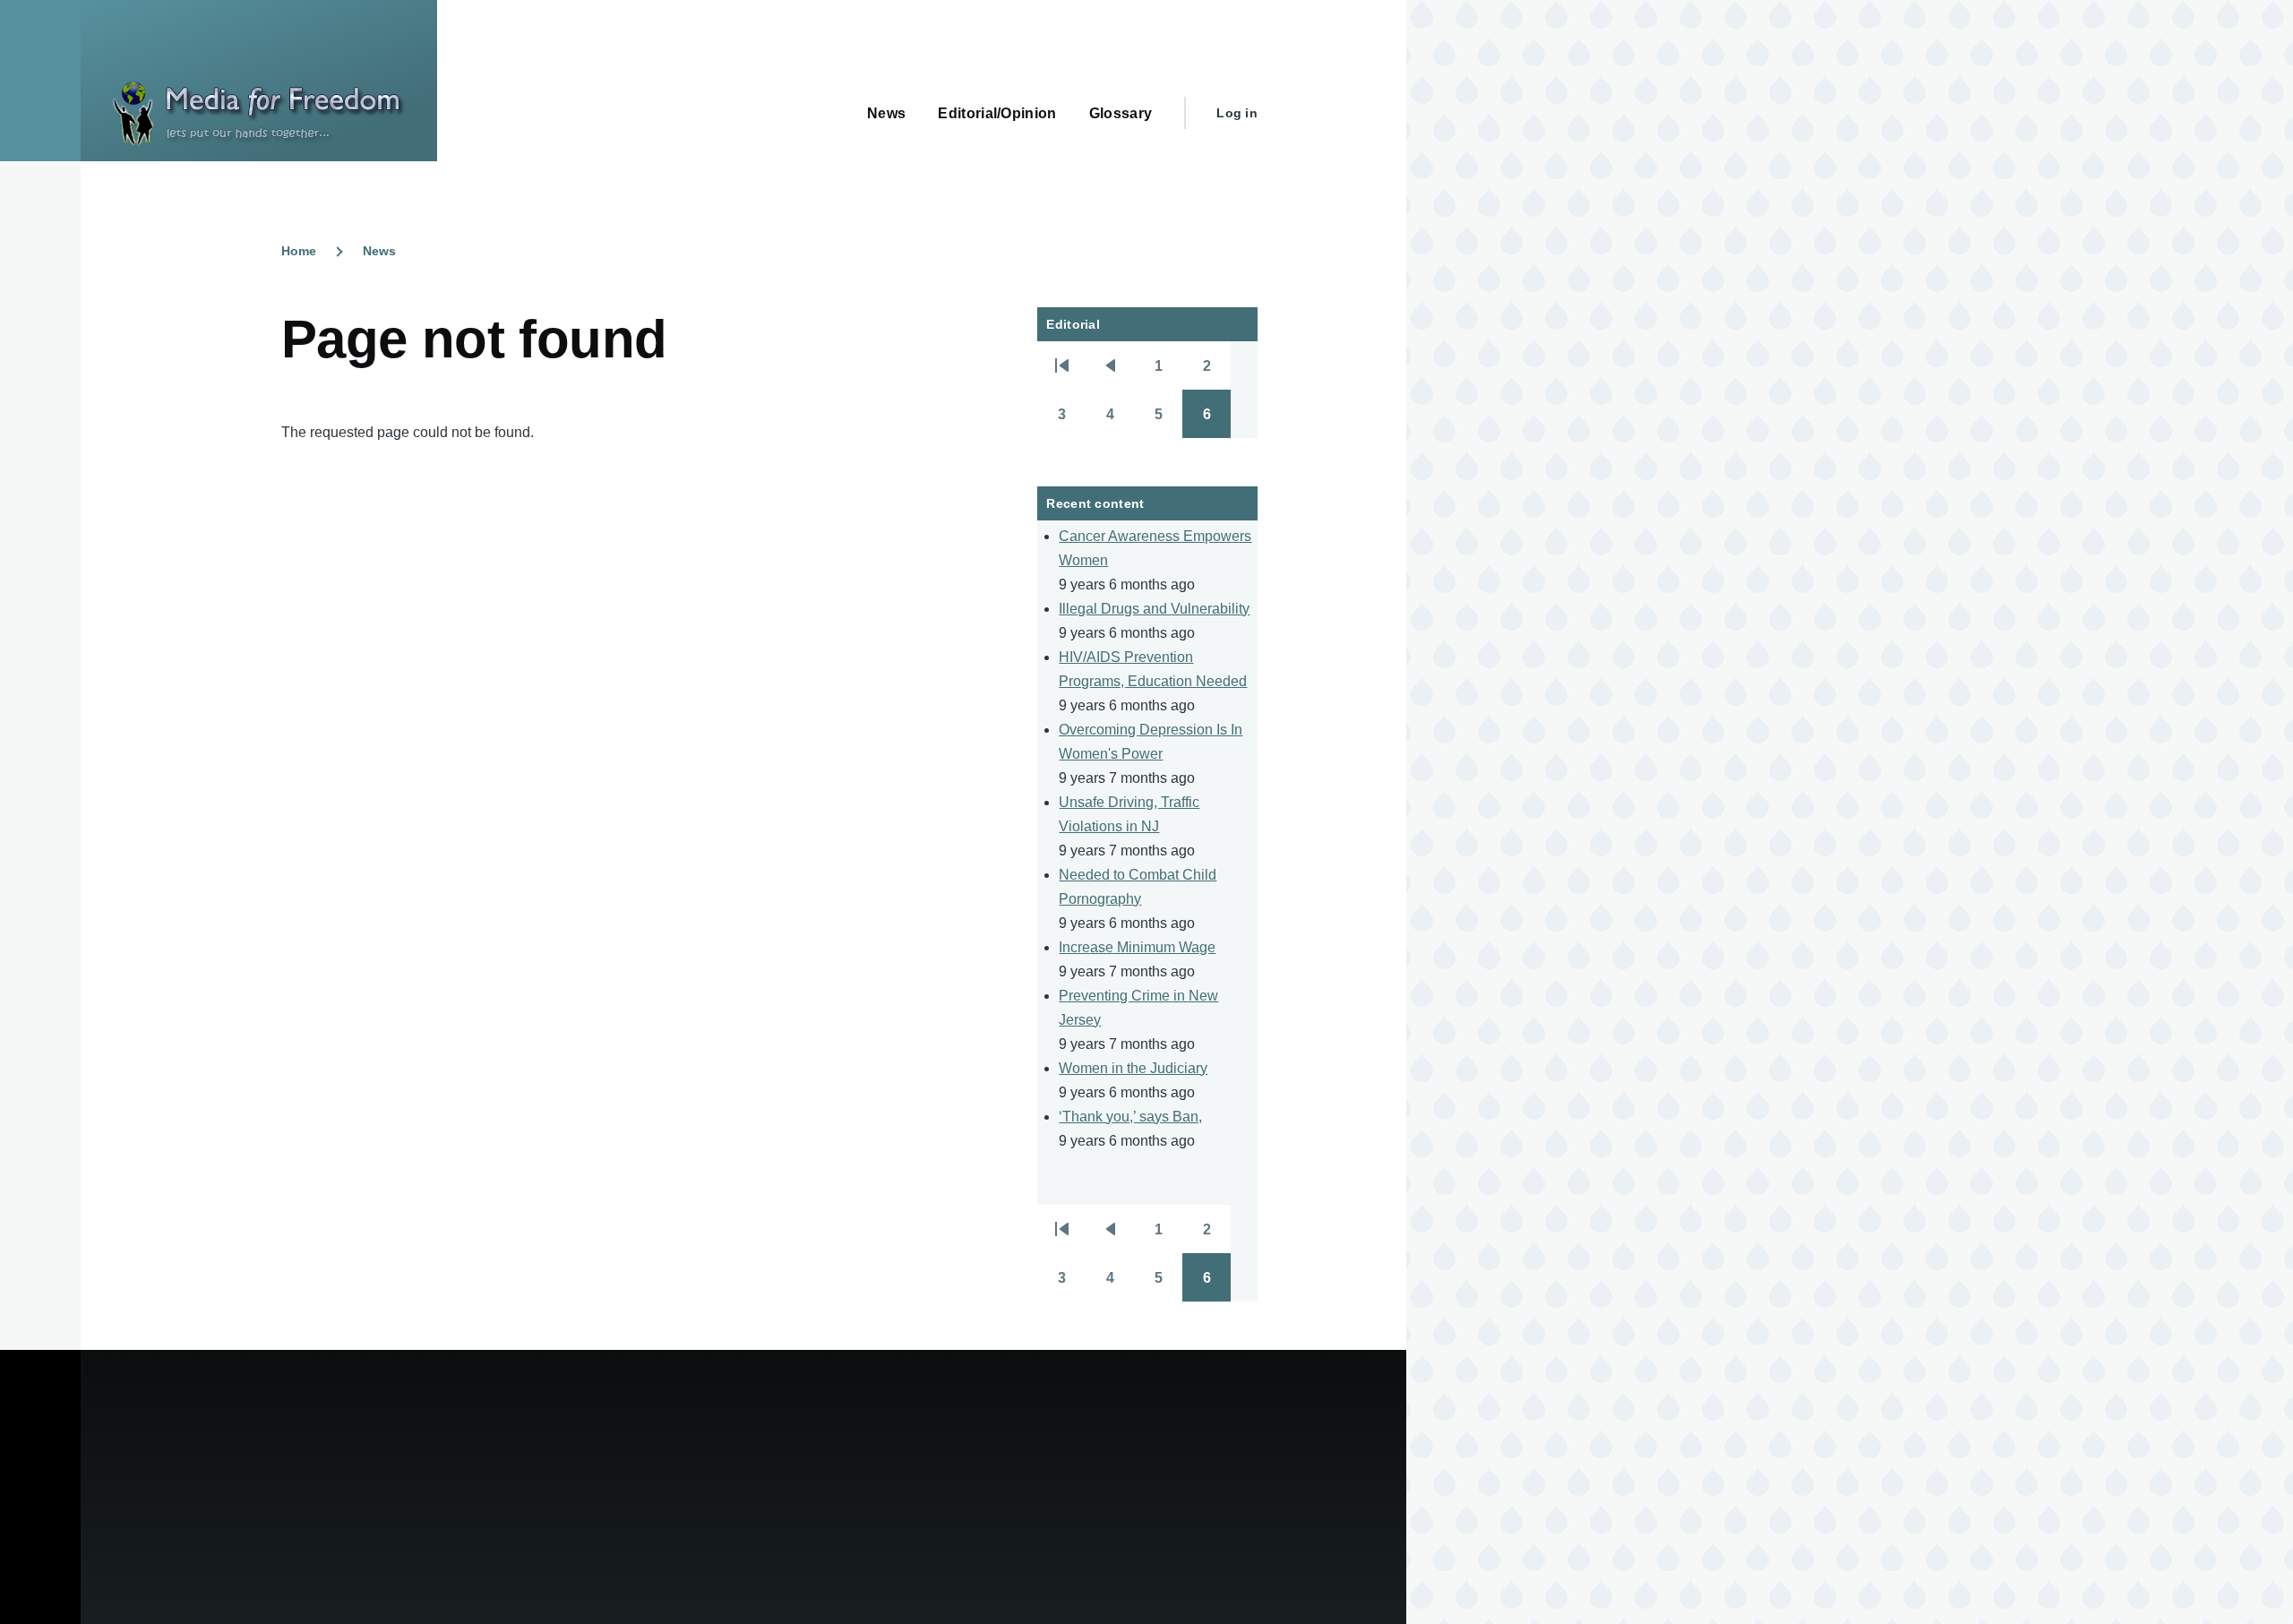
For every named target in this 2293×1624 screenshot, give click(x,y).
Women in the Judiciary (1133, 1068)
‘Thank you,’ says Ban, (1130, 1117)
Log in (1237, 113)
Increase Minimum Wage (1137, 947)
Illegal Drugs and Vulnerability (1154, 609)
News (379, 251)
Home (299, 251)
